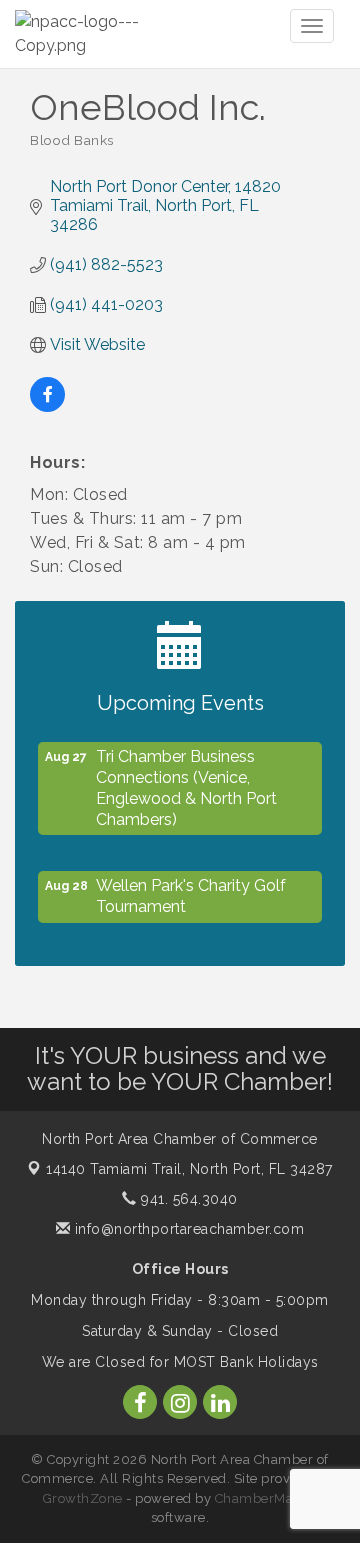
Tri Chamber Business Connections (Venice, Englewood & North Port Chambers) (186, 784)
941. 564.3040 (187, 1199)
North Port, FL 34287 (189, 1169)
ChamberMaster (266, 1498)
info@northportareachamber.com (187, 1229)
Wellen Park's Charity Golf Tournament (191, 893)
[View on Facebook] (47, 406)
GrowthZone (83, 1498)
